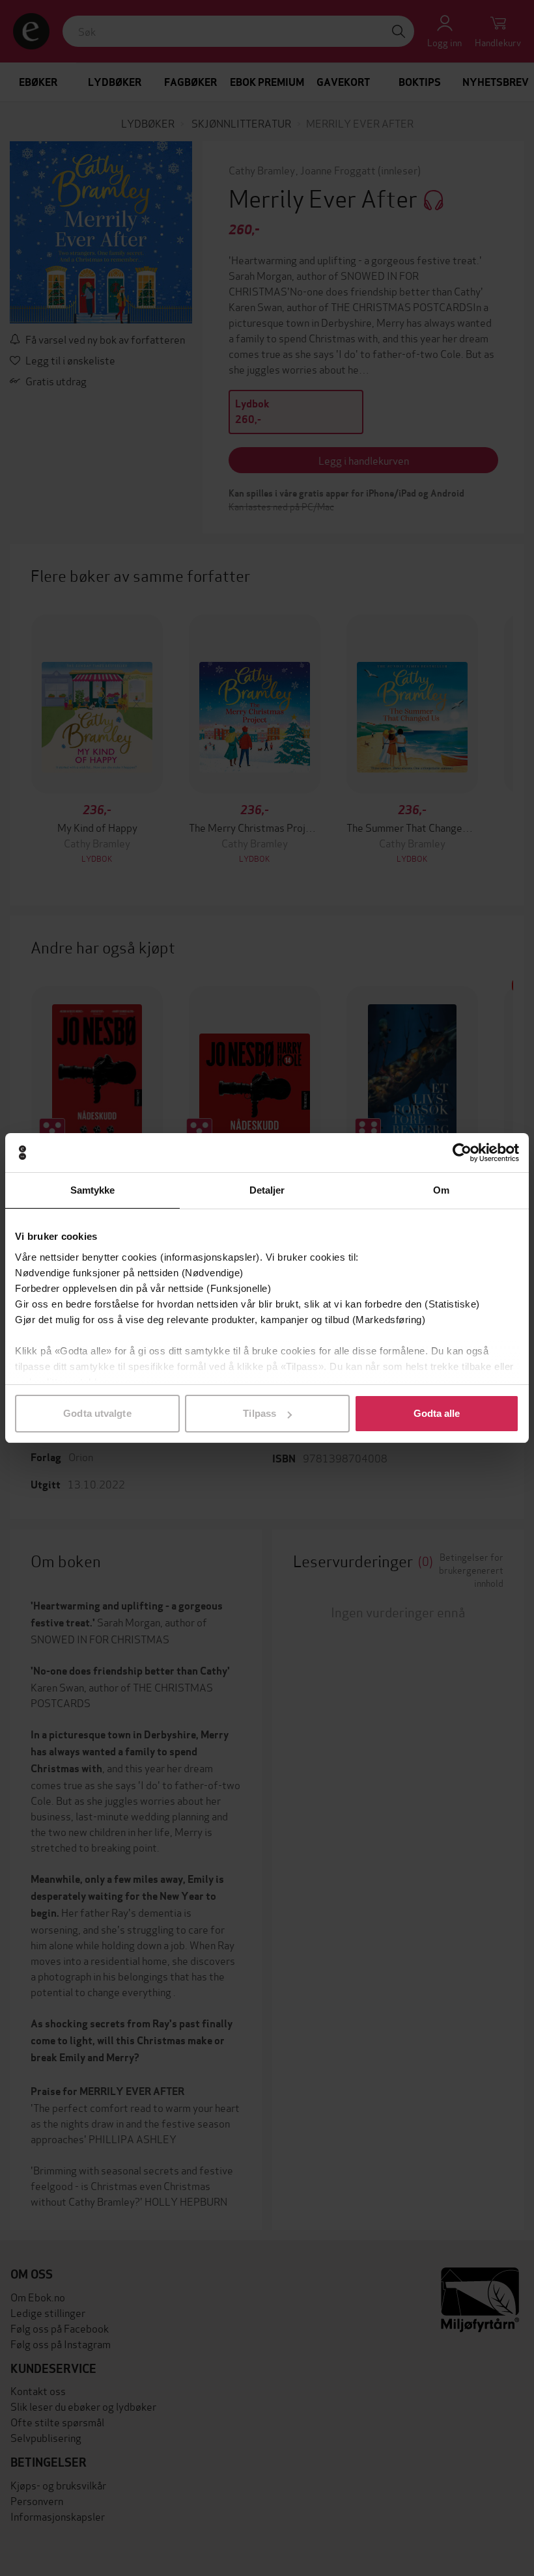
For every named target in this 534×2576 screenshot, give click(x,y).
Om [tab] (441, 1190)
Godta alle (437, 1413)
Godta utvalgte (97, 1413)
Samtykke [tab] (93, 1190)
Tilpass (260, 1413)
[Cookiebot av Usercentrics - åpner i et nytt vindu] (462, 1153)
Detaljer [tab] (267, 1190)
